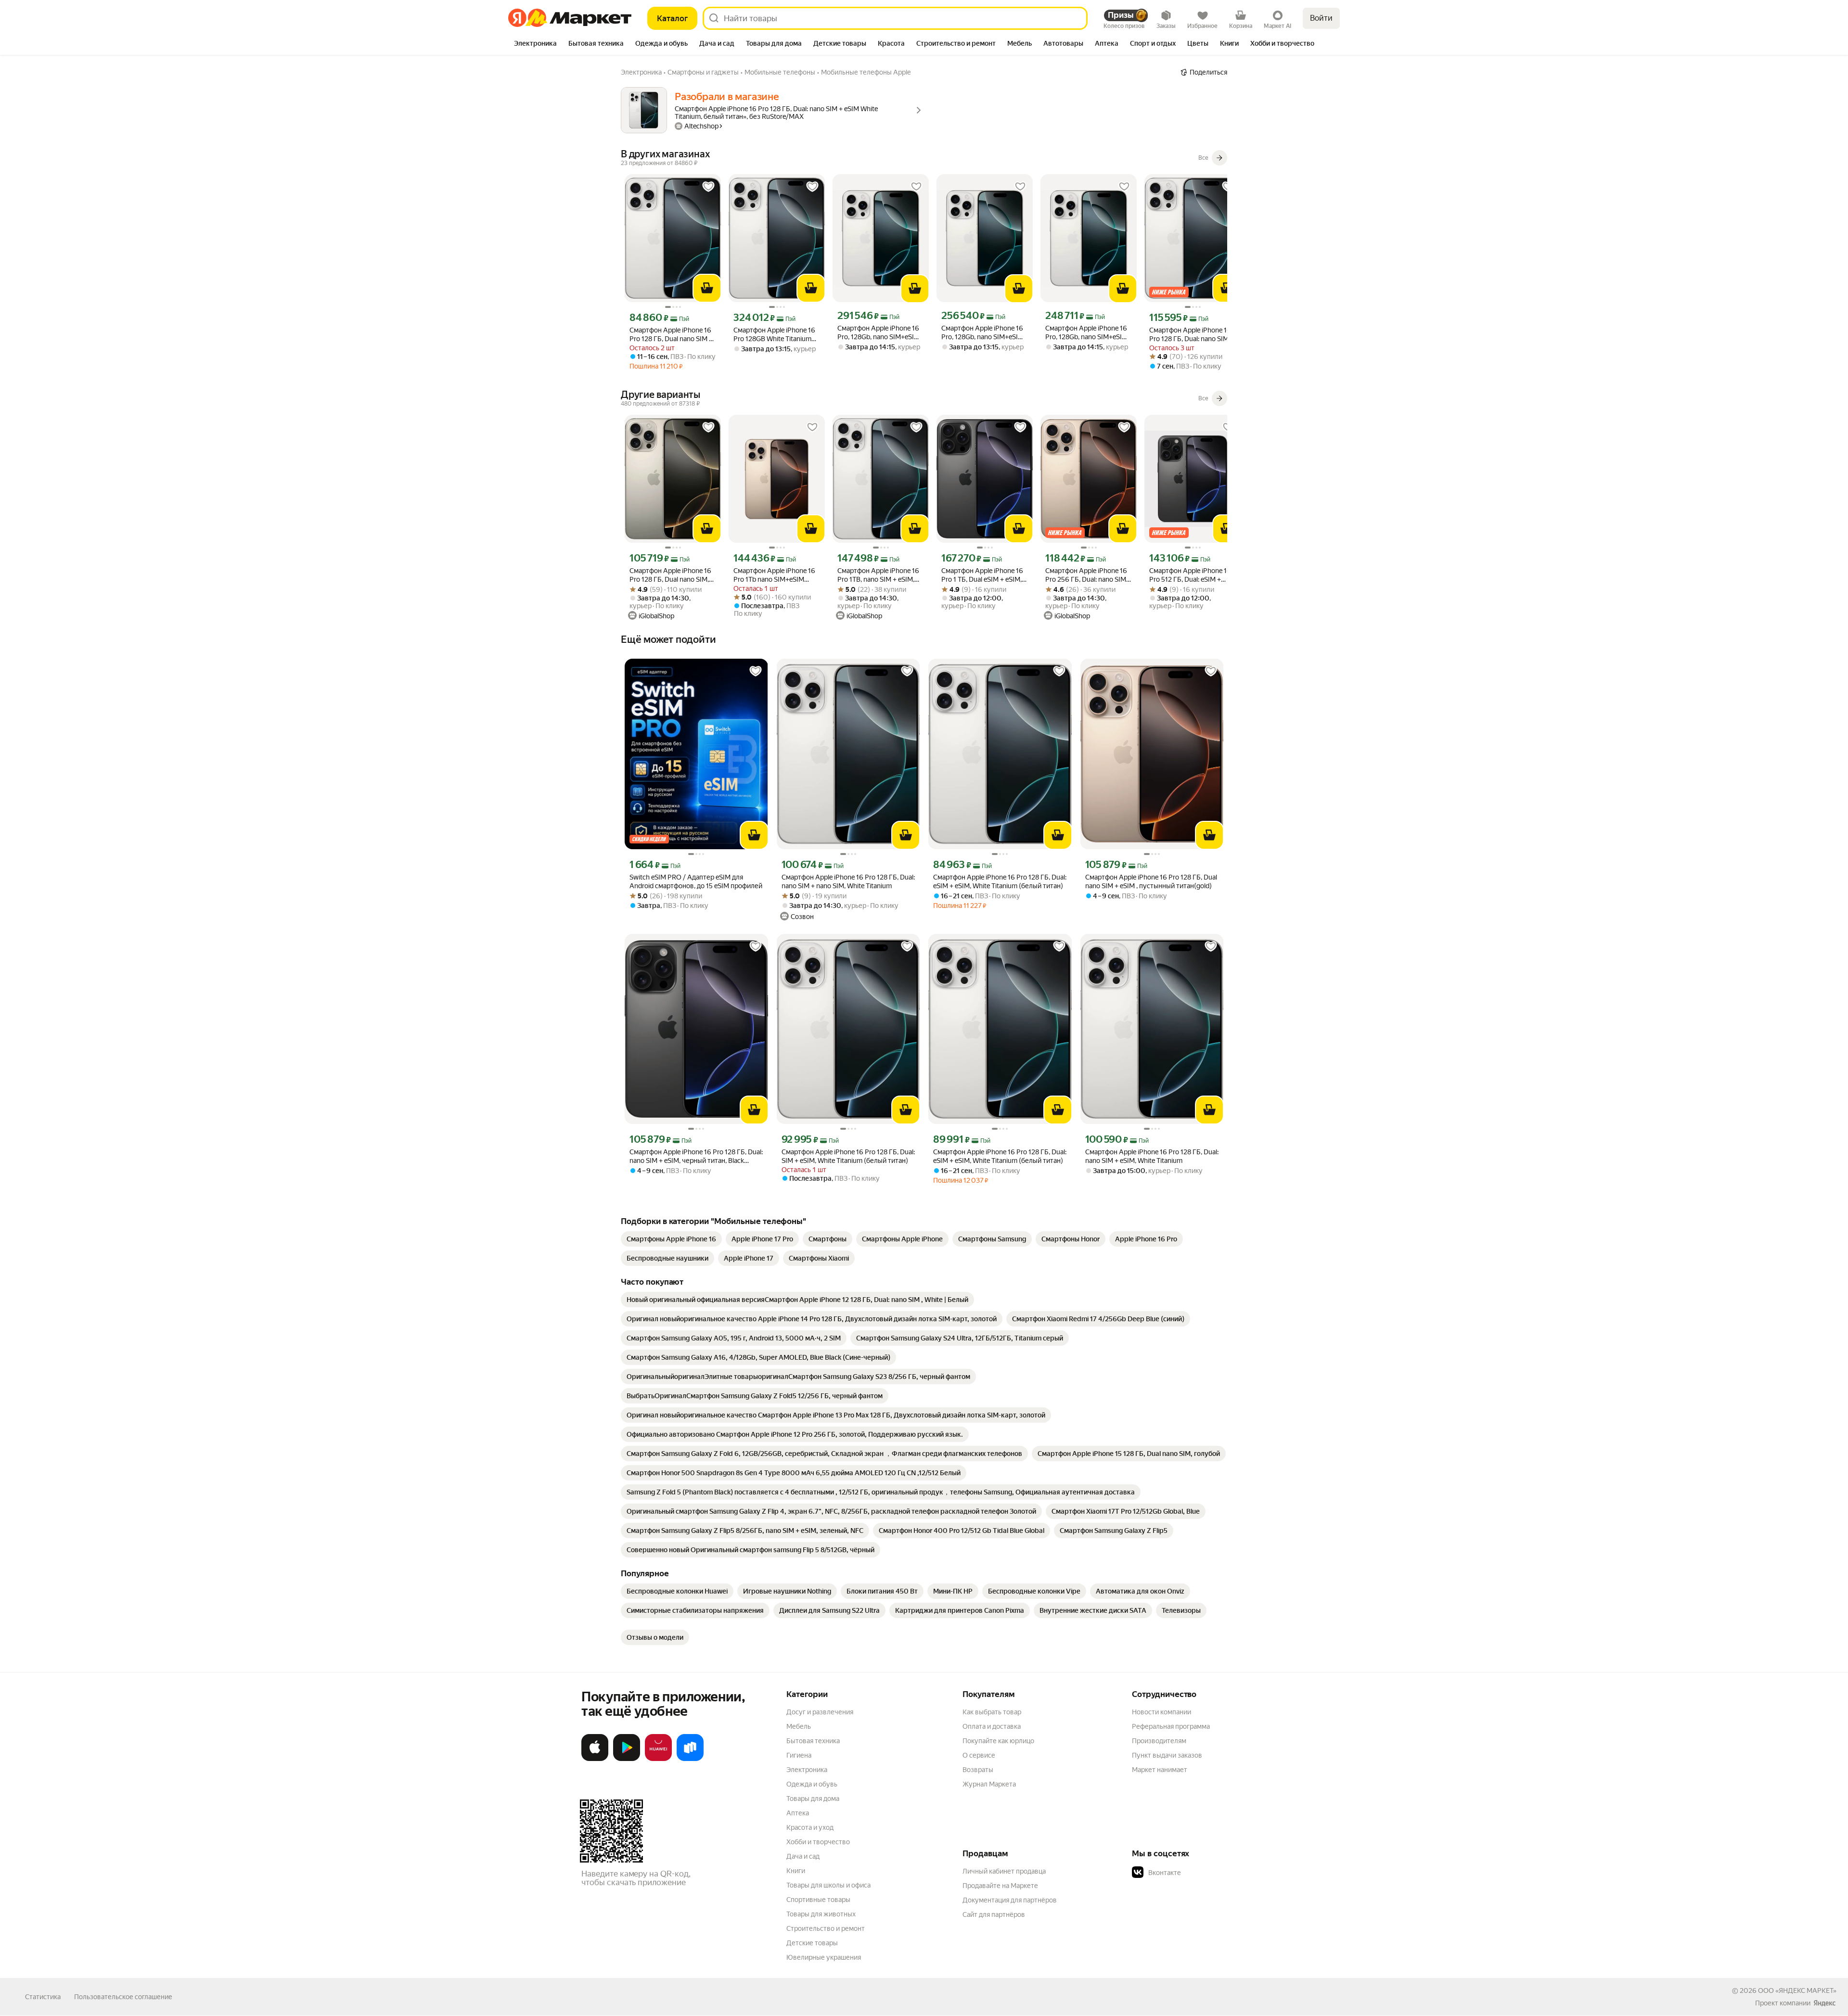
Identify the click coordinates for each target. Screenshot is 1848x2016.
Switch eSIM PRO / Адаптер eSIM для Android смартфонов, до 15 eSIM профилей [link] (696, 881)
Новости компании (1161, 1712)
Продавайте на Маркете (1000, 1886)
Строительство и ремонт (826, 1928)
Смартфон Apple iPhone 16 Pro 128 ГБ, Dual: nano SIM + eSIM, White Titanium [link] (1152, 1156)
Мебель (799, 1726)
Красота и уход (810, 1827)
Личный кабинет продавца (1004, 1871)
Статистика (43, 1997)
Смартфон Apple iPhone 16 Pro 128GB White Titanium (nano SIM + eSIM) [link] (774, 335)
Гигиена (799, 1755)
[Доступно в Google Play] (627, 1759)
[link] (671, 1239)
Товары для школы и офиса (828, 1885)
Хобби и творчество (818, 1842)
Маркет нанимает (1160, 1770)
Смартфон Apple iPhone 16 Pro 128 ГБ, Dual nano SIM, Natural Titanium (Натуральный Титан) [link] (670, 575)
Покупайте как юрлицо (998, 1741)
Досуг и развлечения (820, 1712)
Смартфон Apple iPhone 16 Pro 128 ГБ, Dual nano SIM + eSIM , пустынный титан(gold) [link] (1151, 881)
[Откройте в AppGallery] (658, 1759)
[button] (1199, 1873)
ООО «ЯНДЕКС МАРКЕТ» (1797, 1990)
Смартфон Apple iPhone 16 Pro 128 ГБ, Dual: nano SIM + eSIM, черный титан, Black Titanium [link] (696, 1156)
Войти (1321, 18)
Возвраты (978, 1770)
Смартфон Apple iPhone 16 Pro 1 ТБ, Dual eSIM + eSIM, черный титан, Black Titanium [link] (982, 575)
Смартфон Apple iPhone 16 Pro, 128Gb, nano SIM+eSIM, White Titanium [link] (879, 333)
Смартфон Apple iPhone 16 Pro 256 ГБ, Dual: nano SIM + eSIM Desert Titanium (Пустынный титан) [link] (1088, 575)
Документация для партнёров (1010, 1900)
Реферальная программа (1171, 1726)
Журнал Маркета (989, 1784)
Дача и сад (803, 1856)
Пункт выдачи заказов (1167, 1755)
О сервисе (979, 1755)
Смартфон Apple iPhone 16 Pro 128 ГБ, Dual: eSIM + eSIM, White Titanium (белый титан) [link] (1000, 881)
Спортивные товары (818, 1900)
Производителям (1159, 1741)
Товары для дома (813, 1799)
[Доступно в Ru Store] (690, 1759)
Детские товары (812, 1943)
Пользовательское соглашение (123, 1997)
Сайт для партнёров (994, 1914)
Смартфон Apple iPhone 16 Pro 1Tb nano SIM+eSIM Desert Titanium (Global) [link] (774, 575)
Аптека (798, 1813)
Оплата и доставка (992, 1726)
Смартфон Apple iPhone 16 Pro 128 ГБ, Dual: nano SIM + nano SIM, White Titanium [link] (848, 881)
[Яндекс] (1824, 2003)
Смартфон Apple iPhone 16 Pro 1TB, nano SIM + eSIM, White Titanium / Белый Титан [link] (878, 575)
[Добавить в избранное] (708, 187)
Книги (796, 1871)
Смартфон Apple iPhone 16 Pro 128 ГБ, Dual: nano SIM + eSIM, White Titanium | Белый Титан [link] (1192, 335)
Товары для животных (821, 1914)
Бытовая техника (813, 1741)
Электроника (807, 1770)
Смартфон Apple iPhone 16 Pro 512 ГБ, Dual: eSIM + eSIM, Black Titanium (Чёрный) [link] (1190, 575)
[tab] (535, 44)
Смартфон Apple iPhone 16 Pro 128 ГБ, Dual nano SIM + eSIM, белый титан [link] (671, 335)
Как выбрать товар (992, 1712)
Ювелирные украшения (824, 1957)
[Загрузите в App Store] (595, 1759)
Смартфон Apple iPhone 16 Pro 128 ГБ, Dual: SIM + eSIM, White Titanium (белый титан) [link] (848, 1156)
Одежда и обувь (812, 1784)
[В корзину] (707, 288)
